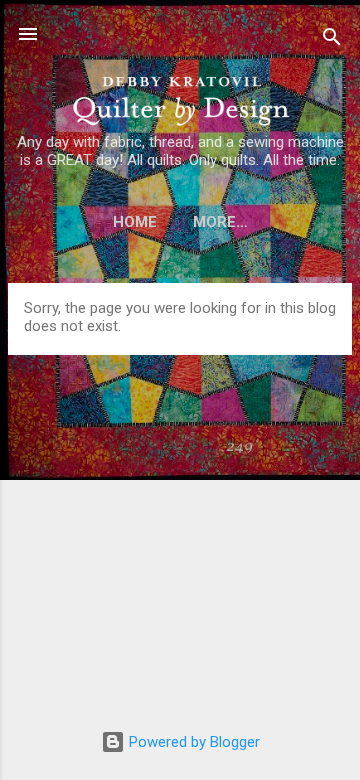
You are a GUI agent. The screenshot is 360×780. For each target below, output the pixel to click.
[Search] (332, 40)
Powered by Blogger (192, 742)
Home (135, 222)
